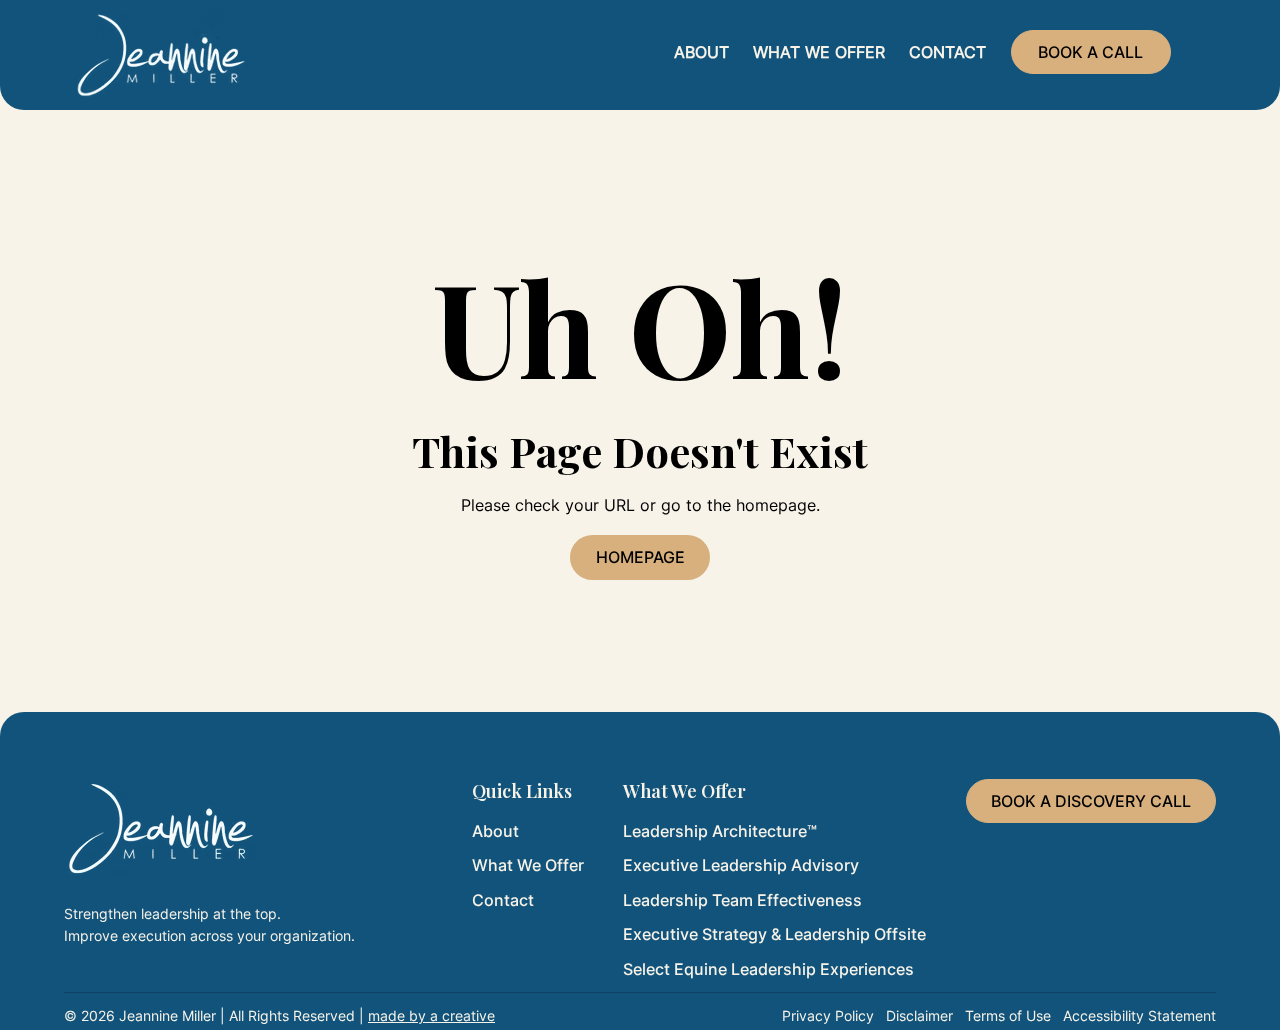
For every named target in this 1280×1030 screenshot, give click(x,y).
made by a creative (431, 1015)
